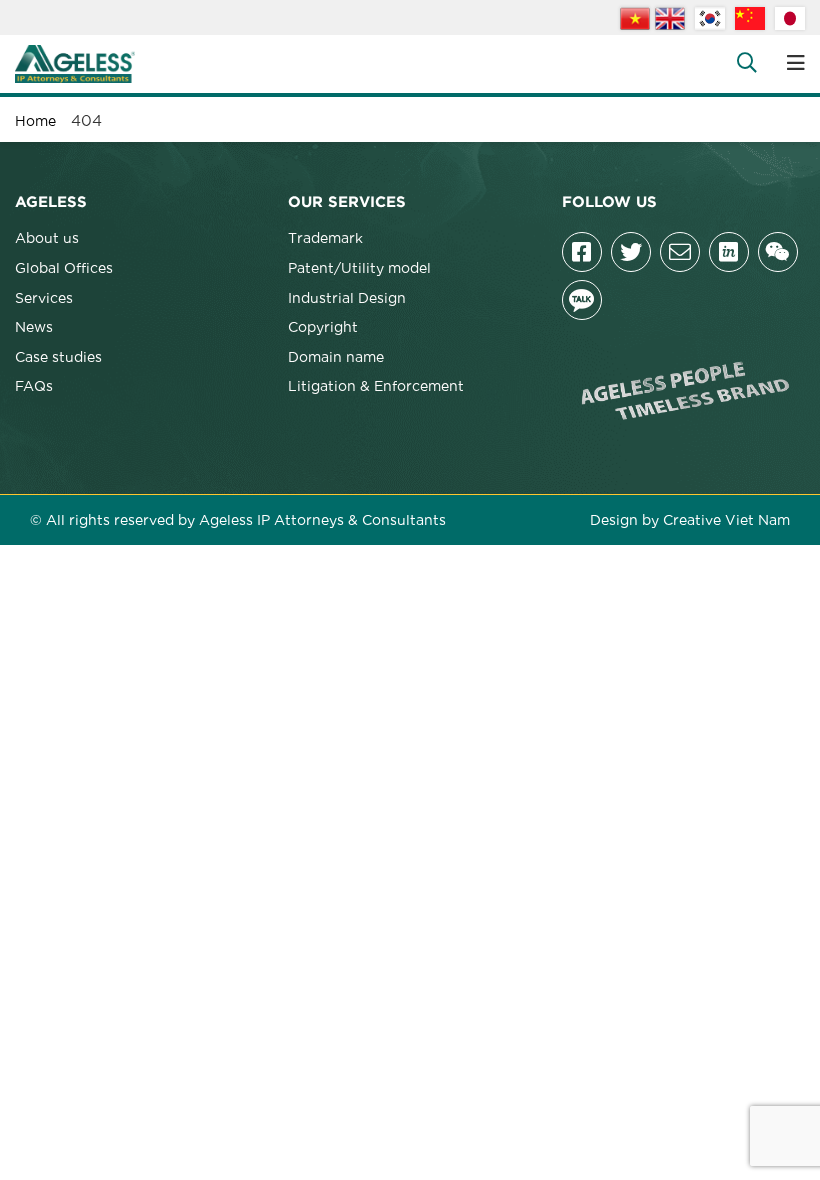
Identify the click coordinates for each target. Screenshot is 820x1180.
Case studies (58, 356)
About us (47, 237)
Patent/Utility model (359, 267)
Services (44, 297)
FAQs (34, 385)
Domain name (336, 356)
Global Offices (64, 267)
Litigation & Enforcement (376, 385)
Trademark (325, 237)
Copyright (323, 326)
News (34, 326)
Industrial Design (347, 297)
